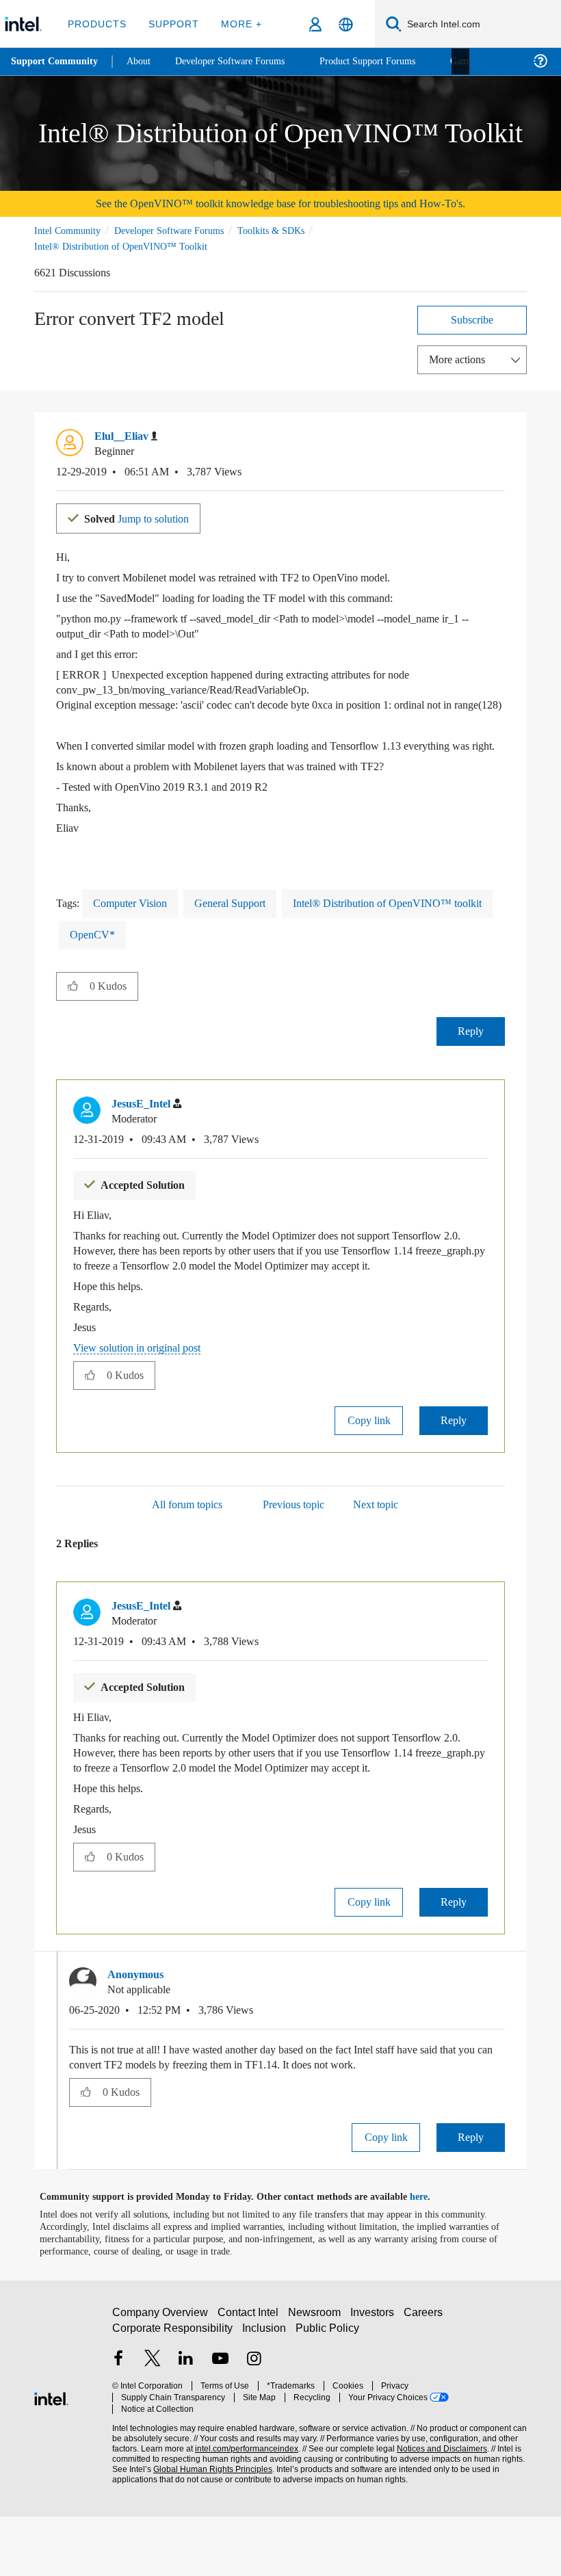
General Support (245, 933)
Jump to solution (145, 517)
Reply (471, 1061)
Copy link (369, 1465)
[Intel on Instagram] (254, 2425)
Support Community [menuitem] (56, 62)
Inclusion (265, 2394)
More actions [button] (460, 359)
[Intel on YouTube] (220, 2425)
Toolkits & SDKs (289, 230)
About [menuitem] (142, 61)
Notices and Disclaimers (439, 2502)
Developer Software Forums (181, 230)
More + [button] (237, 24)
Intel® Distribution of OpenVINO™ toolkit (168, 964)
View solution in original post (144, 1392)
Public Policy (327, 2394)
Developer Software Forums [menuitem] (240, 61)
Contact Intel (250, 2378)
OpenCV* (315, 964)
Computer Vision (135, 933)
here (431, 2257)
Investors (375, 2378)
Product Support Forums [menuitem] (387, 61)
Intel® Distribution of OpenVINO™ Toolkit (120, 246)
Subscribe (472, 319)
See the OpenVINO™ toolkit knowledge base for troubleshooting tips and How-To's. (281, 203)
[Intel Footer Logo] (51, 2457)
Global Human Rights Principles (209, 2523)
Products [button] (97, 24)
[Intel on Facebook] (118, 2425)
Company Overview (160, 2378)
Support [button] (171, 24)
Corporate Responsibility (173, 2394)
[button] (499, 440)
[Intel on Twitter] (153, 2425)
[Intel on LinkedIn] (186, 2425)
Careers (426, 2378)
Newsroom (317, 2378)
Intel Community (70, 230)
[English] (346, 24)
